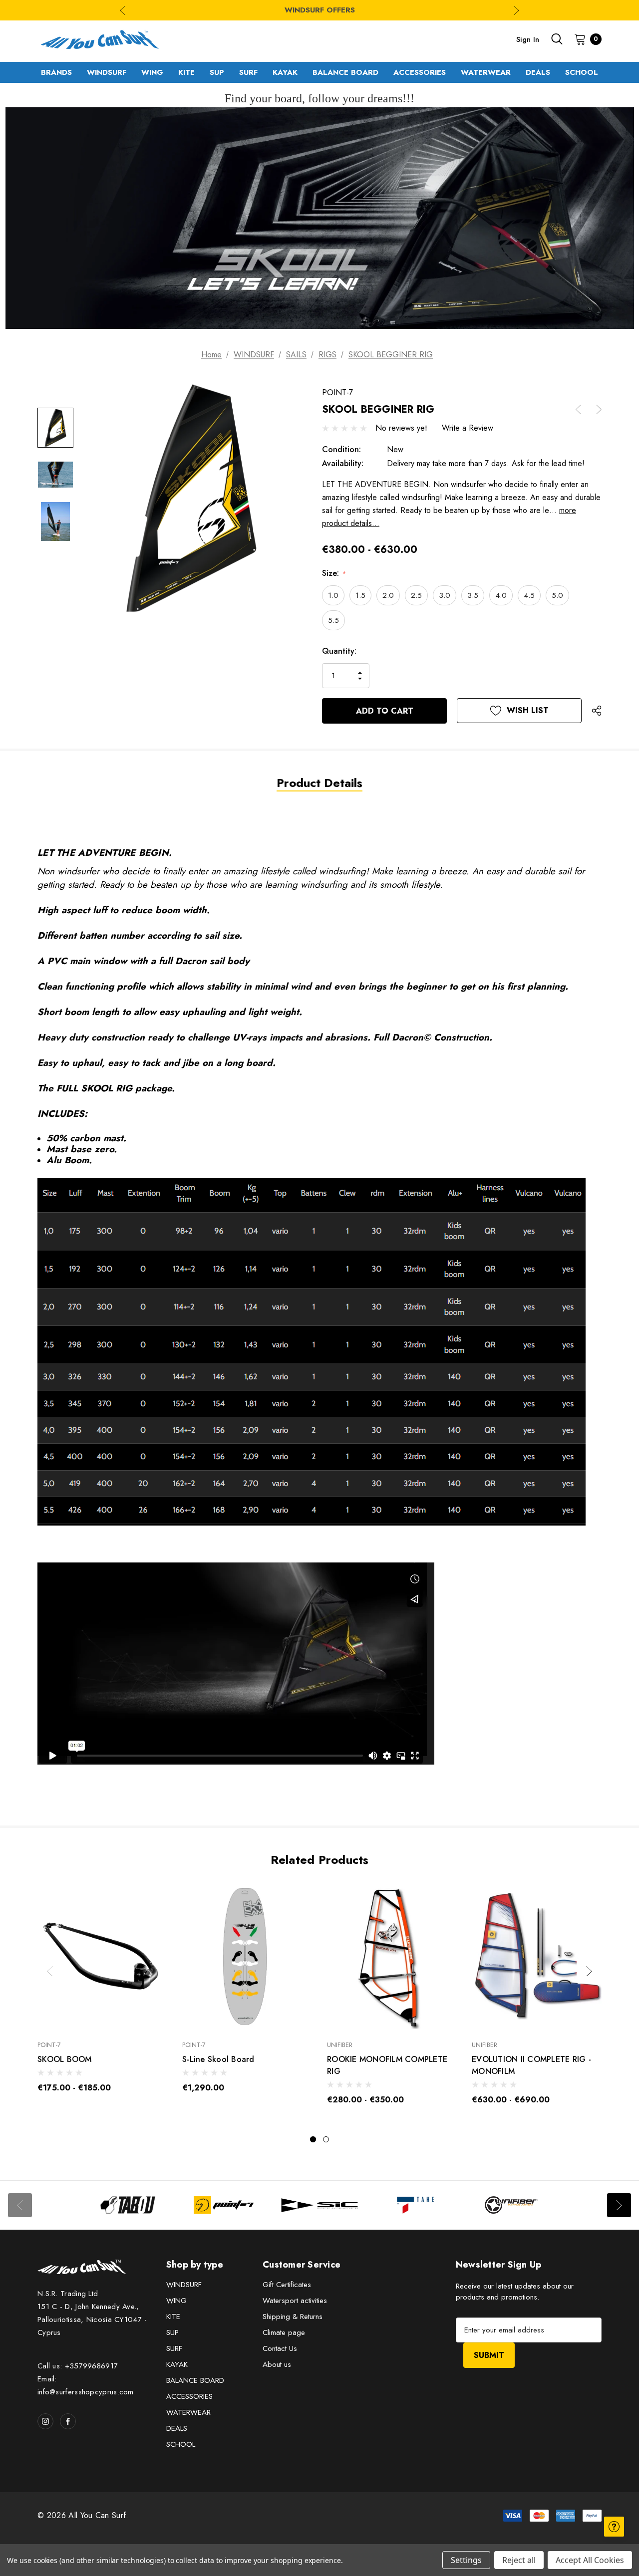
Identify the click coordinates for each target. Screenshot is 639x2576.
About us (277, 2364)
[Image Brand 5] (511, 2205)
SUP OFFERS (320, 10)
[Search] (557, 39)
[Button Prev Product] (582, 409)
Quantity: (339, 651)
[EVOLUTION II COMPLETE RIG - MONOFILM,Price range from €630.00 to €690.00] (537, 1957)
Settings (466, 2560)
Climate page (284, 2332)
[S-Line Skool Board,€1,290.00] (247, 1957)
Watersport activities (295, 2301)
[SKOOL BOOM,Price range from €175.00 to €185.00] (102, 1957)
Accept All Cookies (590, 2560)
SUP (172, 2332)
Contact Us (280, 2348)
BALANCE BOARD (195, 2380)
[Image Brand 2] (224, 2205)
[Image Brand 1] (128, 2205)
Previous (123, 10)
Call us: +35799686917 (78, 2366)
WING (176, 2301)
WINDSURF (184, 2285)
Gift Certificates (287, 2285)
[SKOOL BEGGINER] (236, 1663)
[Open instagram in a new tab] (45, 2421)
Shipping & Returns (293, 2317)
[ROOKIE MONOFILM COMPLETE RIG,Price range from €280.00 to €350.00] (392, 1957)
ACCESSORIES (189, 2396)
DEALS (177, 2428)
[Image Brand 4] (415, 2205)
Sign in (528, 39)
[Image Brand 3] (319, 2205)
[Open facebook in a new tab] (68, 2421)
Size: (334, 573)
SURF (174, 2348)
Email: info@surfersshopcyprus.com (86, 2385)
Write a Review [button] (468, 428)
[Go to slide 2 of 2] (326, 2139)
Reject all (519, 2560)
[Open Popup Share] (597, 711)
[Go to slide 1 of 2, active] (313, 2139)
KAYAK (177, 2364)
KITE (173, 2317)
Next (516, 10)
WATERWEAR (188, 2412)
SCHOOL (181, 2444)
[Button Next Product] (595, 409)
